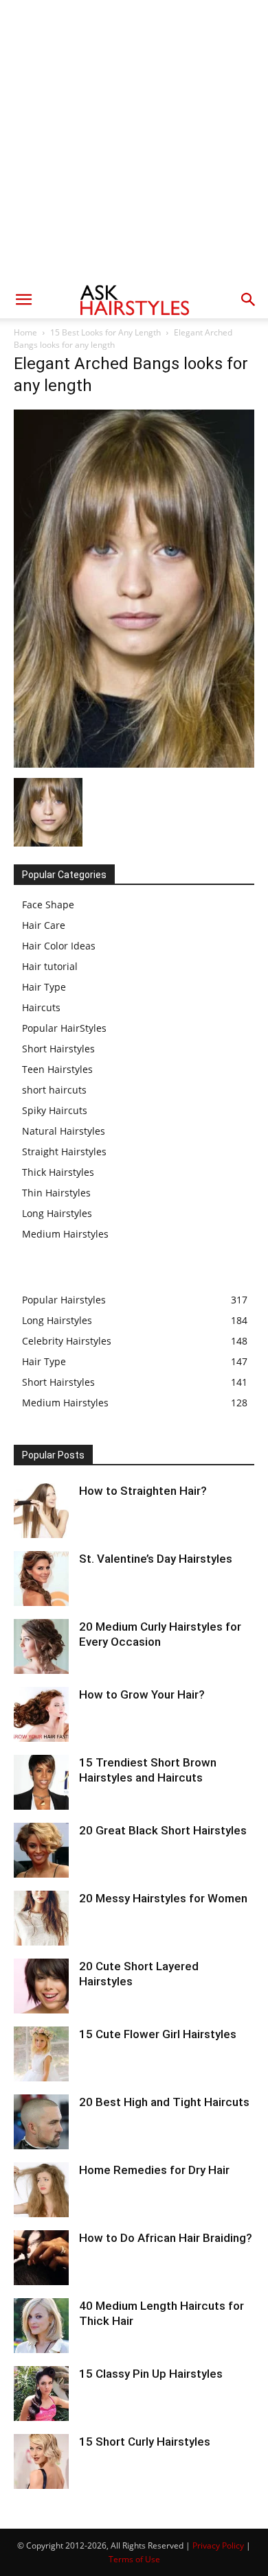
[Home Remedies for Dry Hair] (41, 2190)
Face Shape (48, 905)
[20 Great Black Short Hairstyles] (41, 1850)
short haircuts (54, 1090)
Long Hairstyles (57, 1213)
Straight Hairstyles (64, 1151)
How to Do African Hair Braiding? (166, 2238)
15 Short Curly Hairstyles (145, 2442)
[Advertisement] (134, 141)
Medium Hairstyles (65, 1234)
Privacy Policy (218, 2545)
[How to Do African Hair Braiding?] (41, 2258)
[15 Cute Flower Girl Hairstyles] (41, 2054)
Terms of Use (134, 2559)
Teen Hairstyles (57, 1069)
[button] (23, 300)
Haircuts (41, 1007)
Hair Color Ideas (59, 946)
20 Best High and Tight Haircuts (164, 2102)
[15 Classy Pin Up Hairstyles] (41, 2394)
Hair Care (44, 925)
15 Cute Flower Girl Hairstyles (158, 2034)
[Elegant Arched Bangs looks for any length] (134, 764)
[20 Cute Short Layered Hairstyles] (41, 1986)
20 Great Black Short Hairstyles (163, 1830)
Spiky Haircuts (55, 1110)
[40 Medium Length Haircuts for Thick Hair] (41, 2326)
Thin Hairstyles (56, 1193)
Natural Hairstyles (64, 1131)
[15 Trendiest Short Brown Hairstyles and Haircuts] (41, 1782)
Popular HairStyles (64, 1028)
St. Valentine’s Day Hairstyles (156, 1559)
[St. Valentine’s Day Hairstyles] (41, 1579)
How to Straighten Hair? (143, 1491)
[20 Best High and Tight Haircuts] (41, 2122)
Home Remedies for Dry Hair (154, 2170)
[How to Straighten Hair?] (41, 1511)
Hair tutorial (50, 966)
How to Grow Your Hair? (142, 1694)
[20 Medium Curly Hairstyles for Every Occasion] (41, 1646)
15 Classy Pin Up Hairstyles (151, 2374)
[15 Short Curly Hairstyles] (41, 2461)
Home (25, 332)
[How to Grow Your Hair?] (41, 1714)
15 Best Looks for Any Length (105, 332)
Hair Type (44, 987)
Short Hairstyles (58, 1049)
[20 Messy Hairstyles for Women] (41, 1918)
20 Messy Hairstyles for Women (163, 1898)
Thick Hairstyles (58, 1172)
